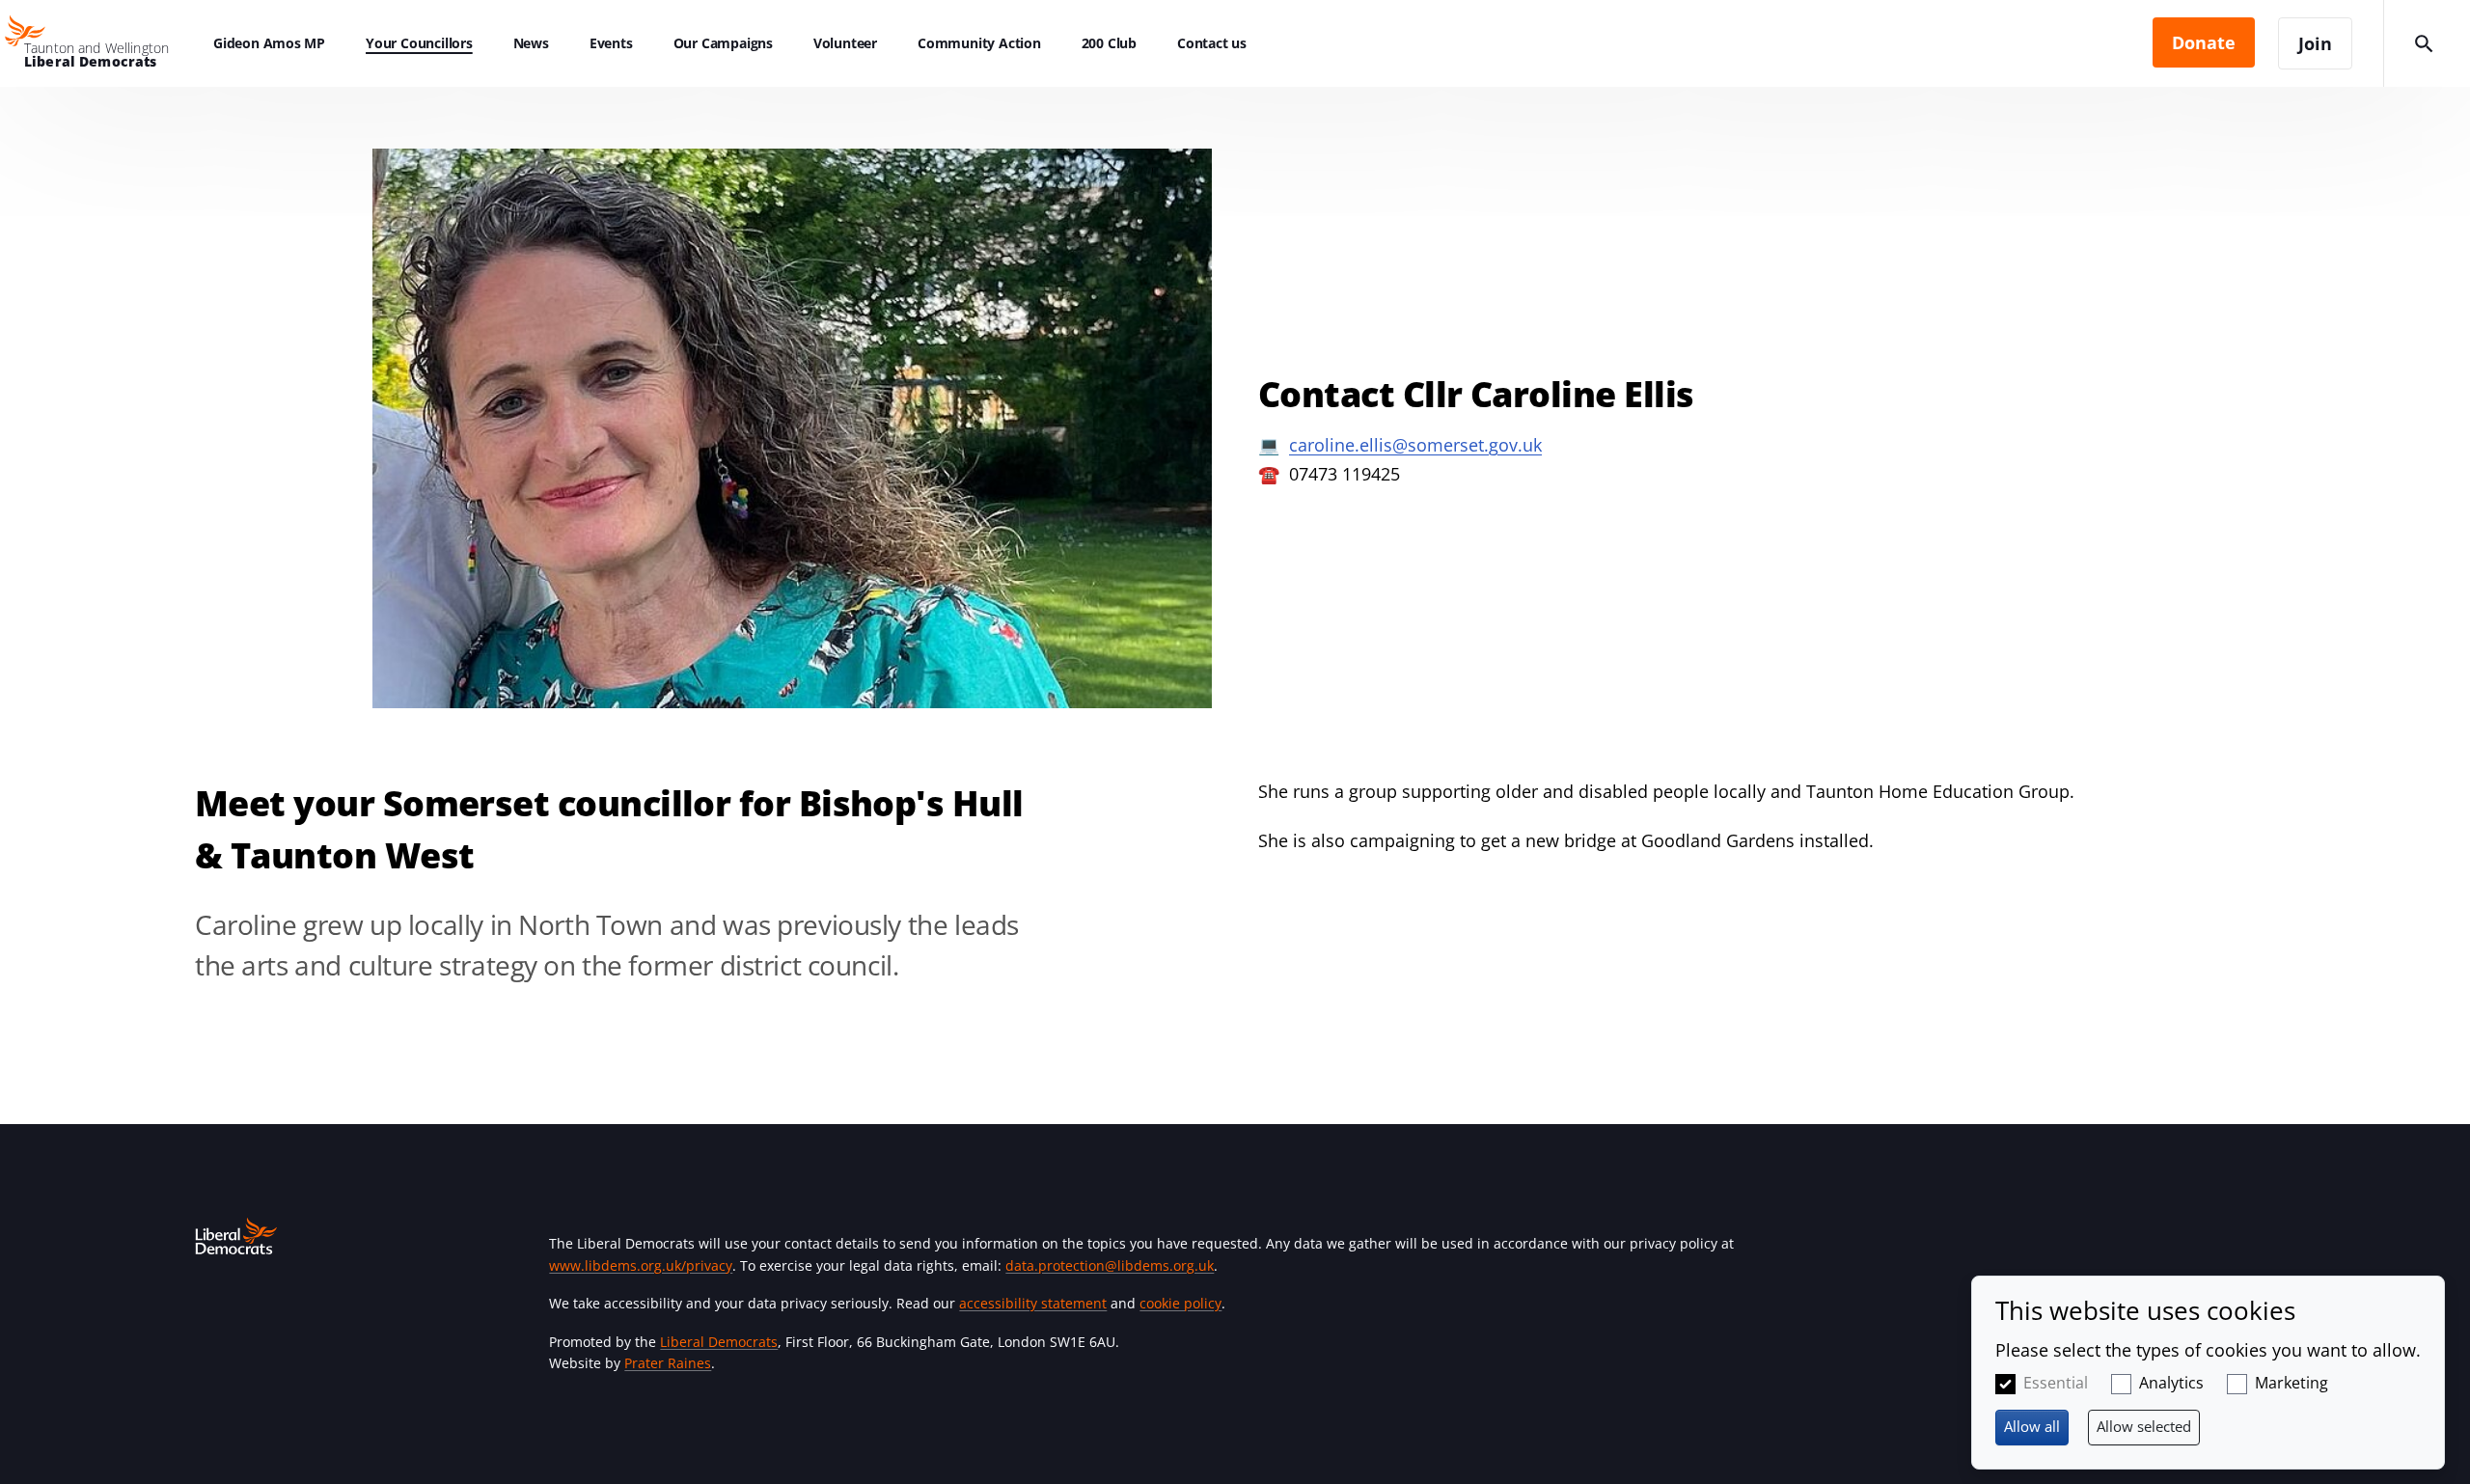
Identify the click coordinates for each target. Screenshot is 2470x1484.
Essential (2056, 1383)
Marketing (2292, 1383)
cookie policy (1180, 1303)
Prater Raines (668, 1363)
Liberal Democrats (719, 1342)
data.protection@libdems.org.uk (1110, 1265)
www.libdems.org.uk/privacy (641, 1265)
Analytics (2171, 1383)
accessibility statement (1033, 1303)
